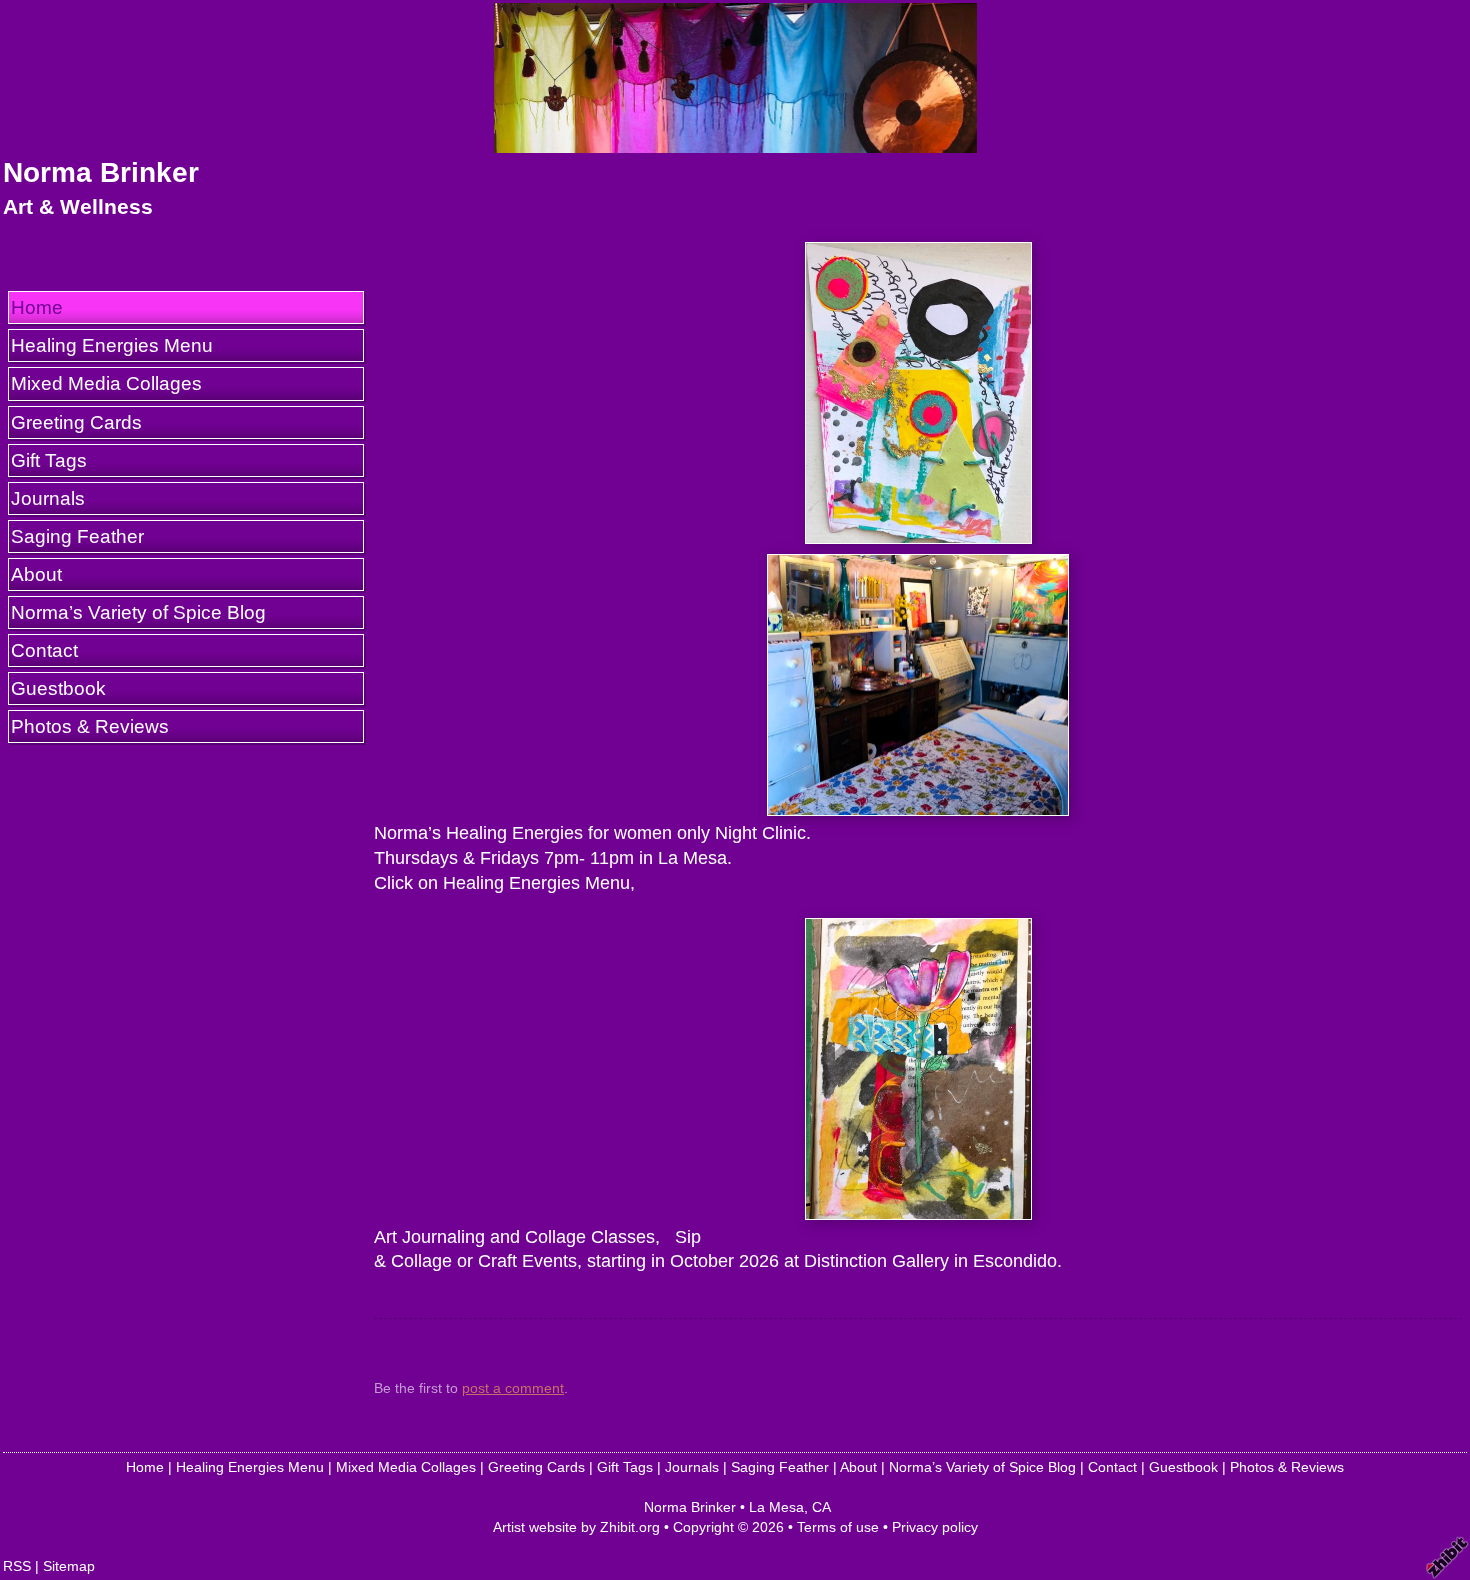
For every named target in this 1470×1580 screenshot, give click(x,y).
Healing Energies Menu (112, 345)
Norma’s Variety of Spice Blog (138, 612)
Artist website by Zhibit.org (576, 1527)
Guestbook (58, 688)
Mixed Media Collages (106, 383)
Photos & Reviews (90, 726)
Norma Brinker (101, 172)
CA (821, 1507)
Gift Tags (49, 460)
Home (37, 307)
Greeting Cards (76, 422)
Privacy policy (935, 1527)
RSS (17, 1566)
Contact (44, 650)
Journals (48, 498)
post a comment (513, 1388)
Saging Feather (77, 536)
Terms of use (838, 1527)
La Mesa (776, 1507)
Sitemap (69, 1566)
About (36, 574)
